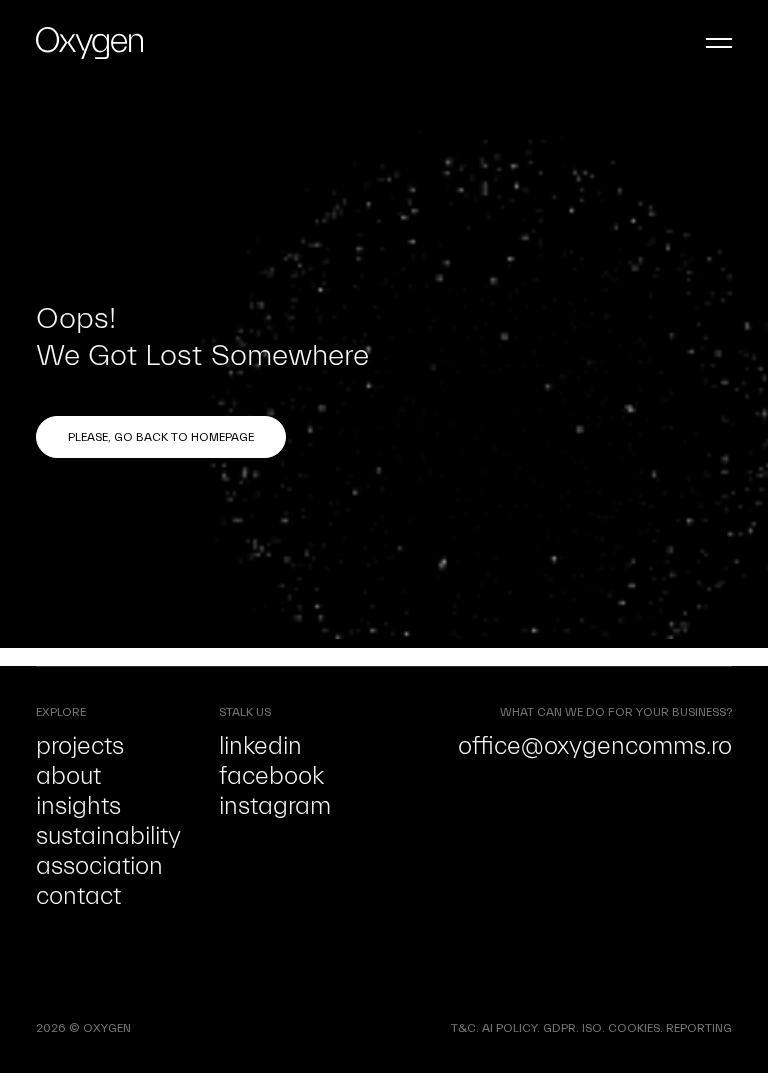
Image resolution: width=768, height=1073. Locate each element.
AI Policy (509, 1028)
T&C (463, 1028)
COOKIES (634, 1028)
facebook (271, 776)
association (99, 866)
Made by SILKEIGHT (187, 1028)
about (68, 776)
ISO (592, 1028)
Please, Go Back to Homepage (161, 437)
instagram (275, 806)
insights (78, 806)
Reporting (699, 1028)
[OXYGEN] (89, 43)
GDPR (559, 1028)
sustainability (108, 836)
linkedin (260, 746)
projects (80, 746)
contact (78, 896)
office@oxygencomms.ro (595, 746)
